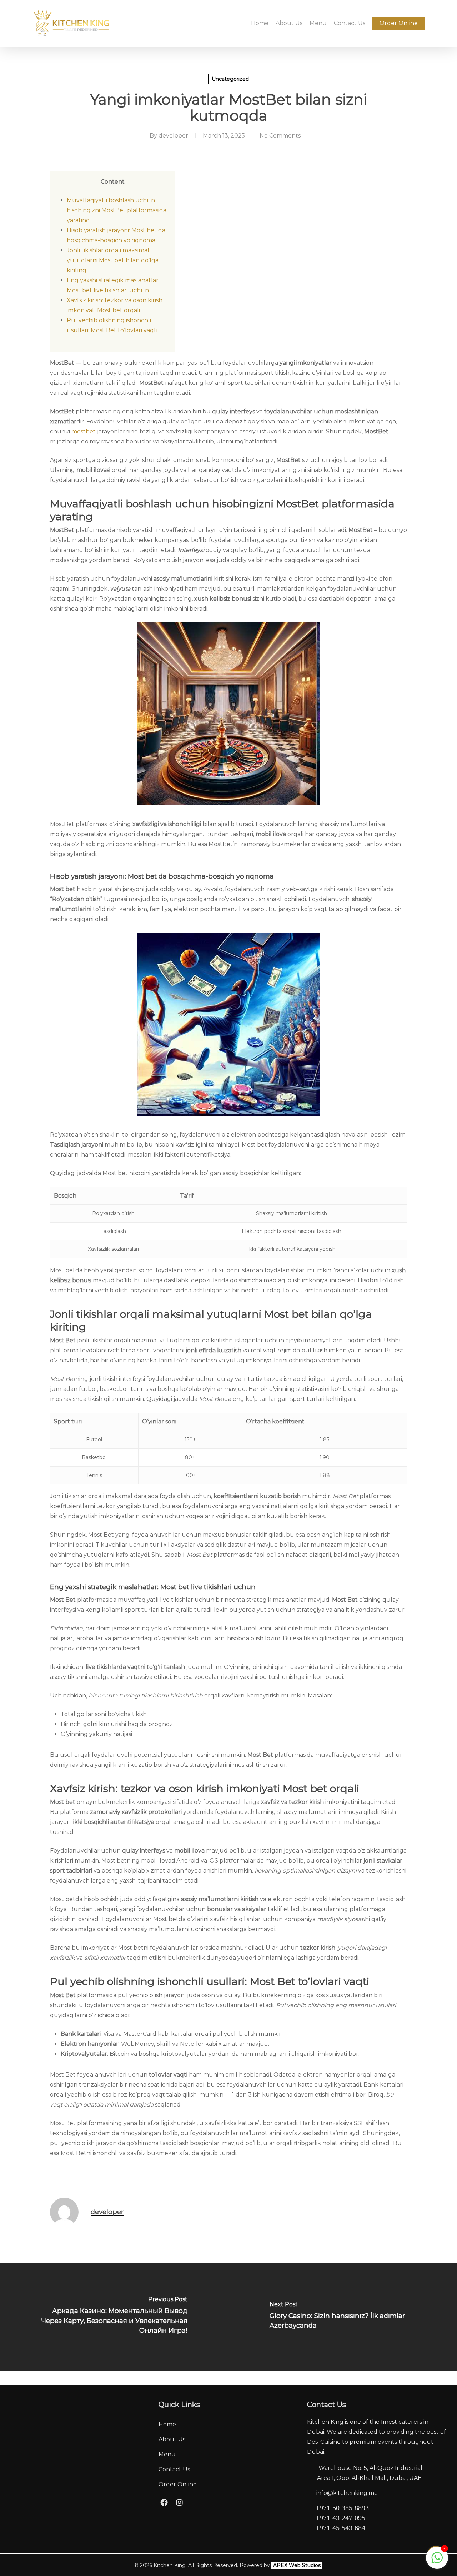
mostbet (84, 431)
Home (167, 2424)
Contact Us (174, 2469)
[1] (437, 2562)
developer (173, 136)
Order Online (178, 2484)
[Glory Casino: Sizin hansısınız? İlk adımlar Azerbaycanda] (343, 2317)
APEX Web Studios (297, 2565)
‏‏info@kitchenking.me (347, 2493)
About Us (172, 2439)
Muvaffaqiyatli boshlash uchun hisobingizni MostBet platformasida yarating (117, 210)
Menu (167, 2454)
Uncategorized (230, 79)
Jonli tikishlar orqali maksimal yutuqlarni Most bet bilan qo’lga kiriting (113, 260)
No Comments (280, 136)
